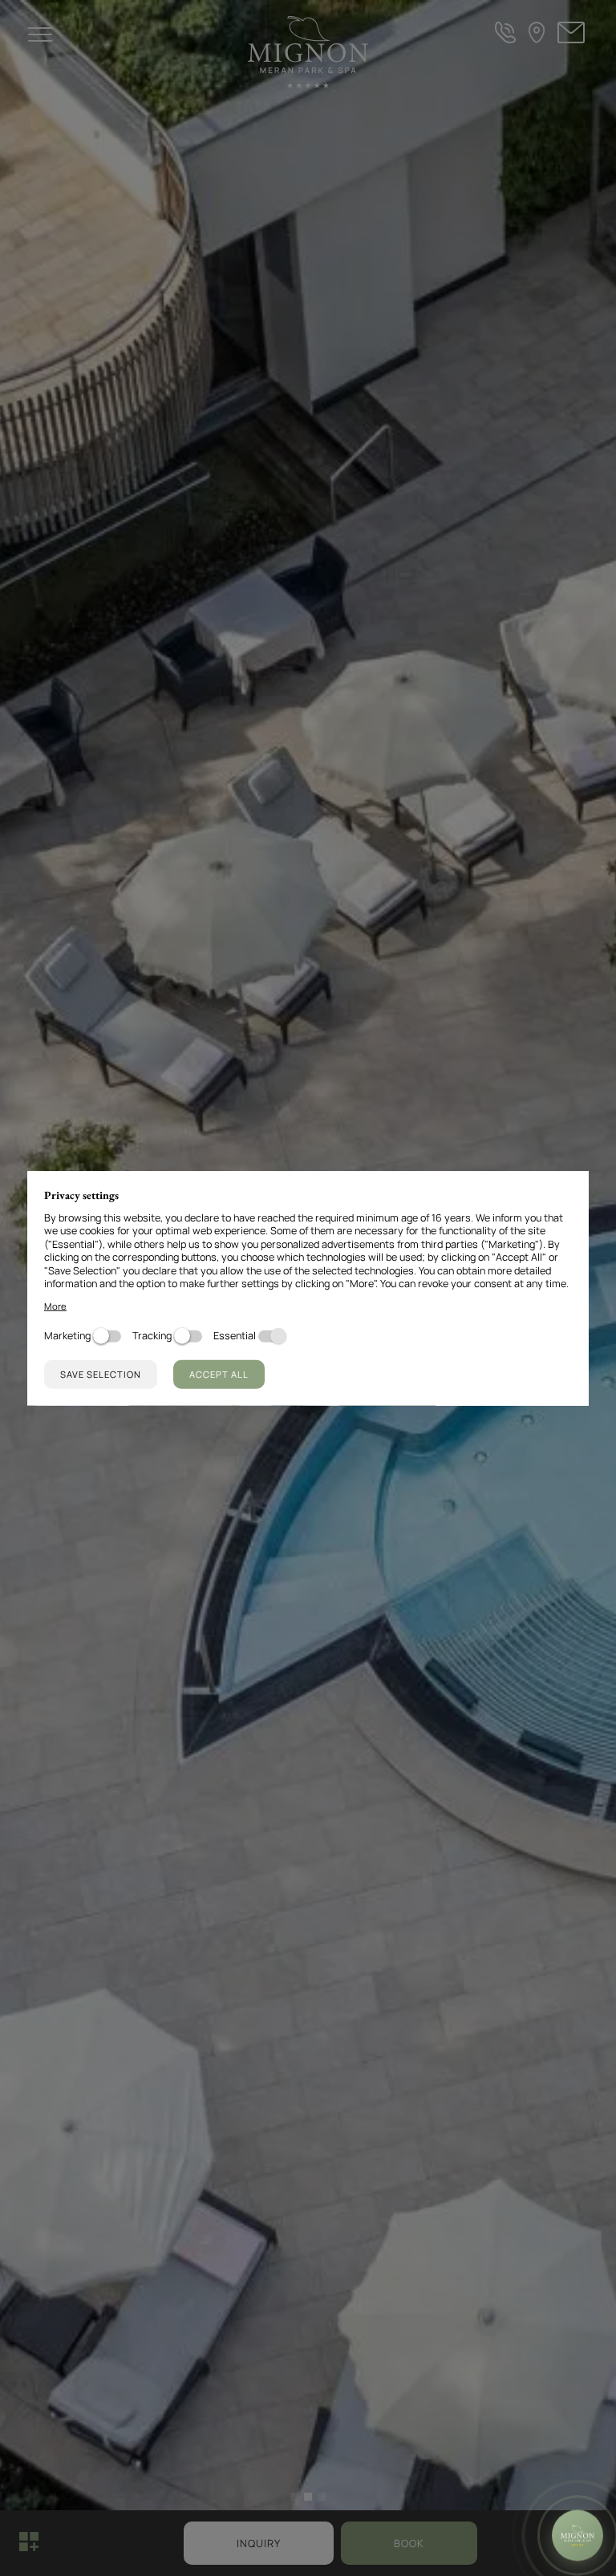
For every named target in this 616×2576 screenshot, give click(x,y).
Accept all (219, 1373)
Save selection (101, 1373)
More (55, 1305)
